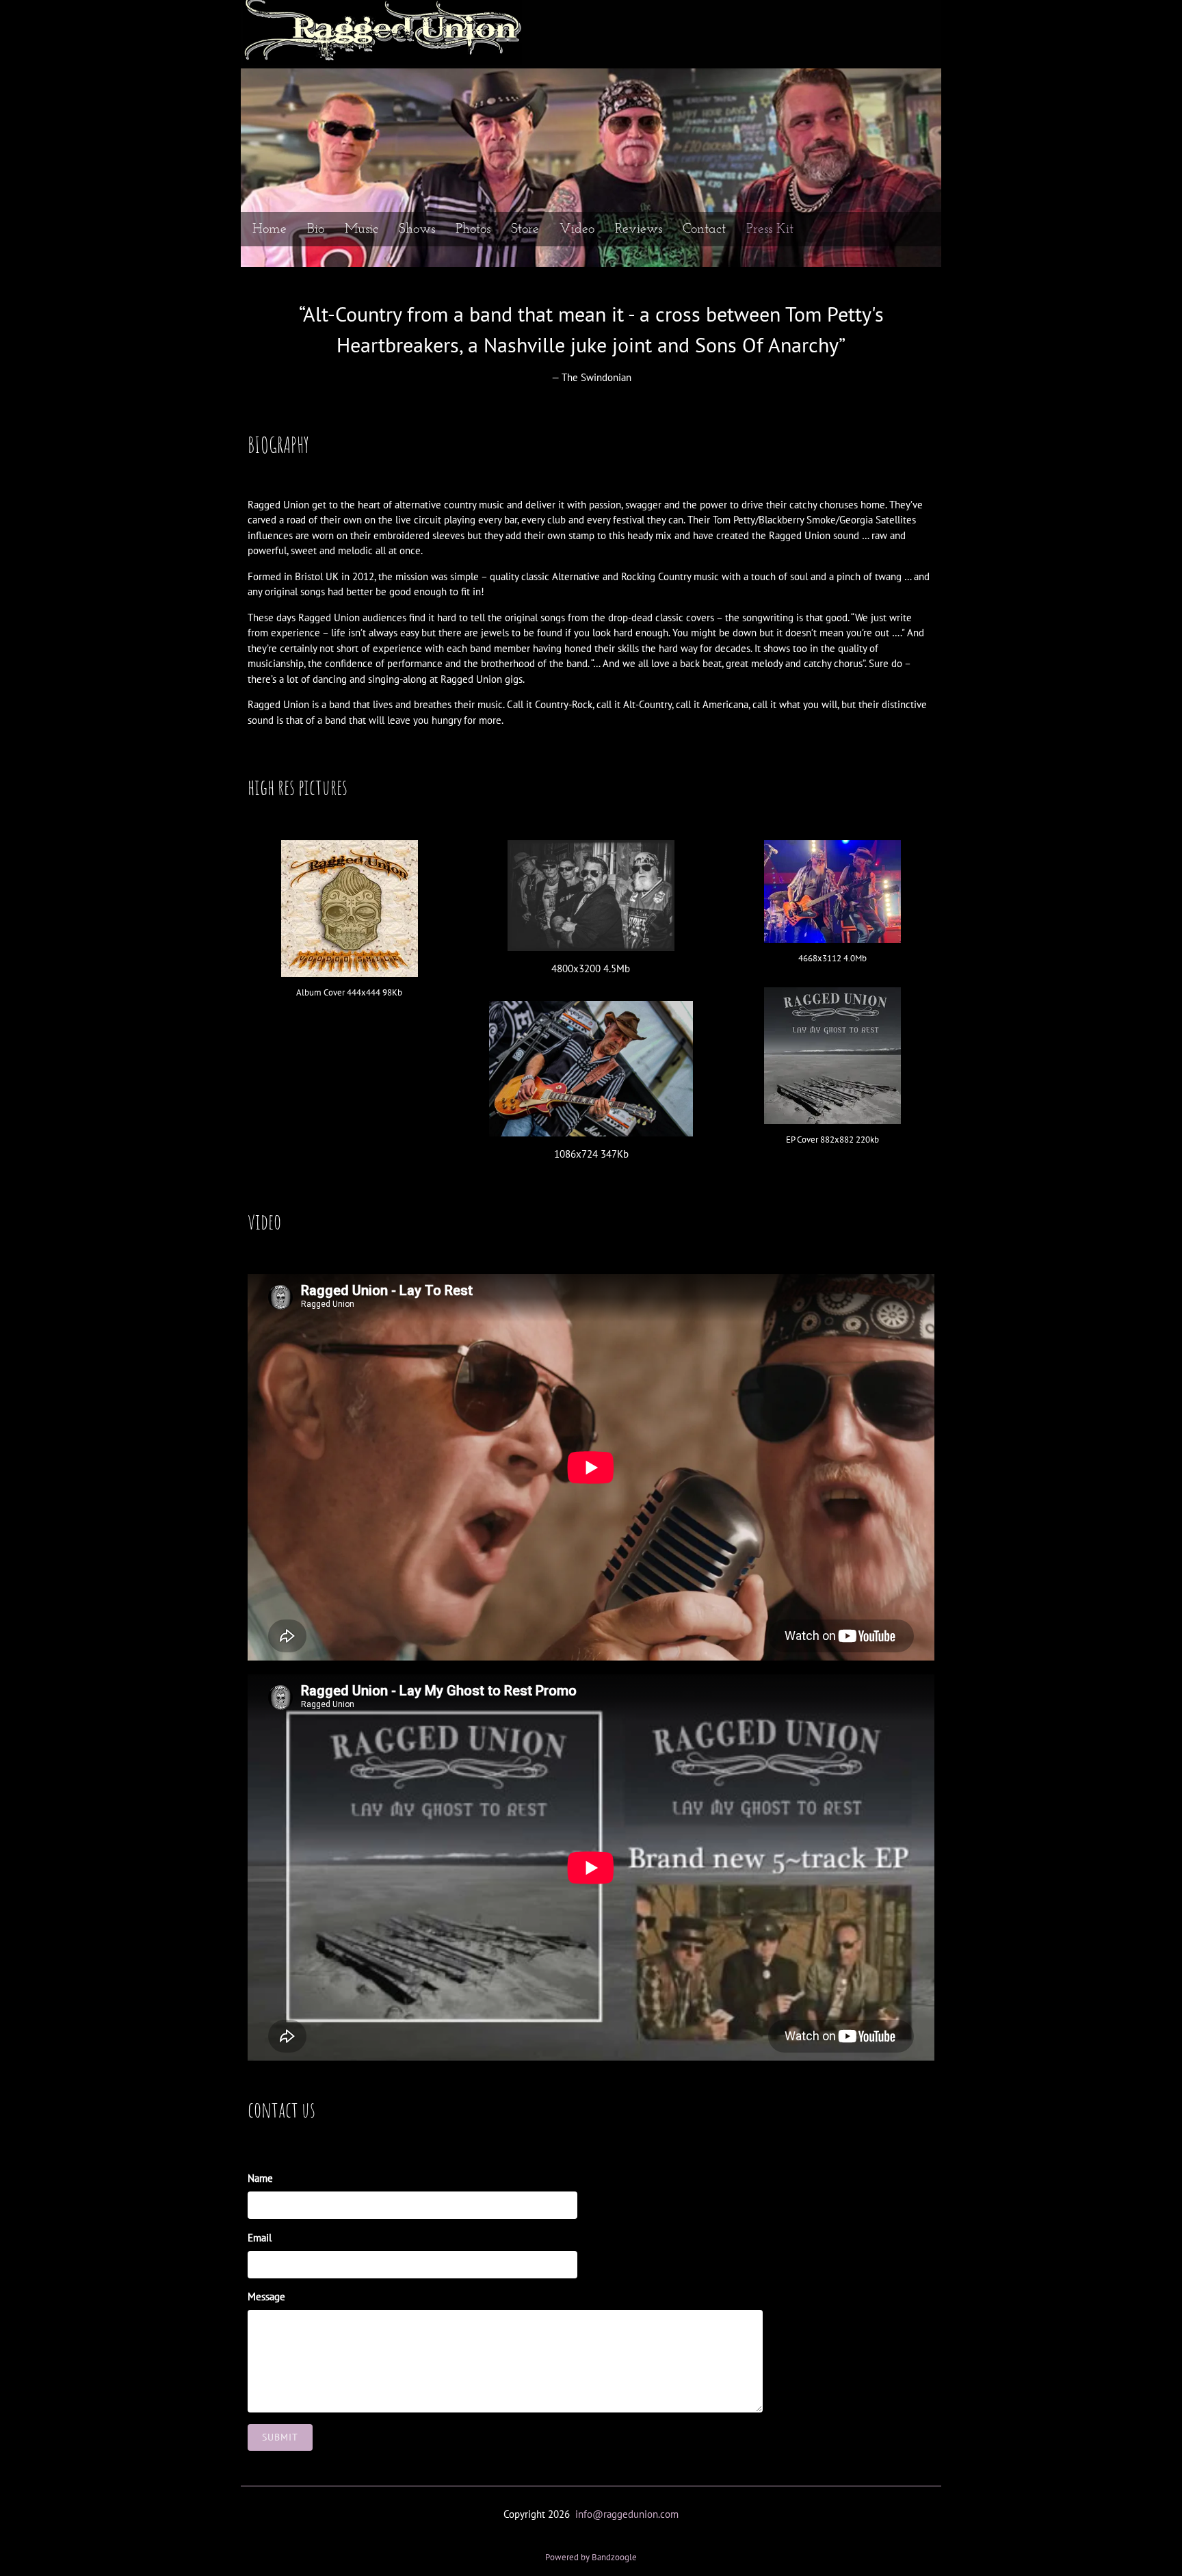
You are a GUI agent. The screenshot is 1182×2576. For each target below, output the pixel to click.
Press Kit (770, 229)
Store (525, 229)
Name (260, 2178)
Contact (704, 229)
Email (260, 2238)
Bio (316, 229)
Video (577, 229)
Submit (280, 2437)
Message (266, 2297)
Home (270, 229)
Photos (473, 229)
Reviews (639, 229)
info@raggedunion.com (627, 2514)
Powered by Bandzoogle (591, 2557)
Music (362, 229)
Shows (417, 229)
